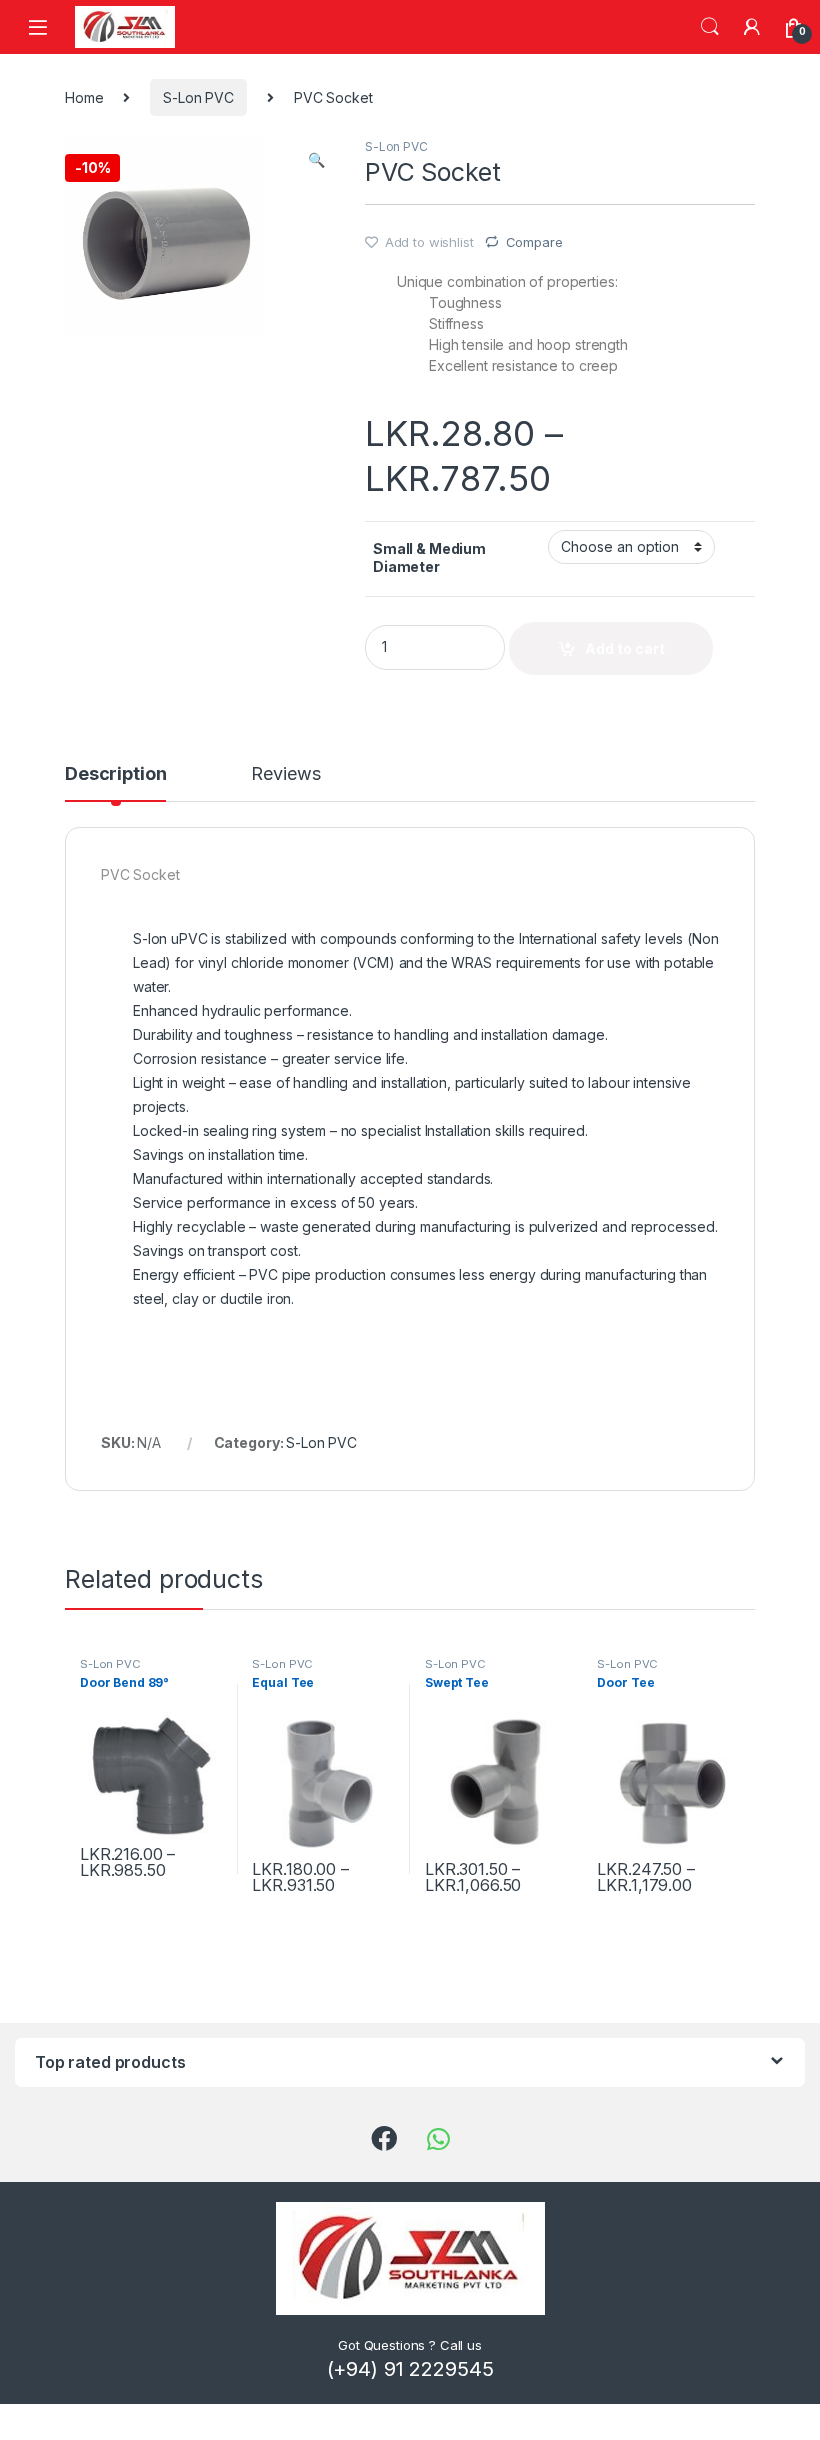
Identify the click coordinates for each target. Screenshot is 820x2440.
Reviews (285, 774)
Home (84, 97)
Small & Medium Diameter (429, 557)
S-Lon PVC (198, 97)
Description (115, 774)
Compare (534, 242)
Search (710, 27)
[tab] (115, 783)
